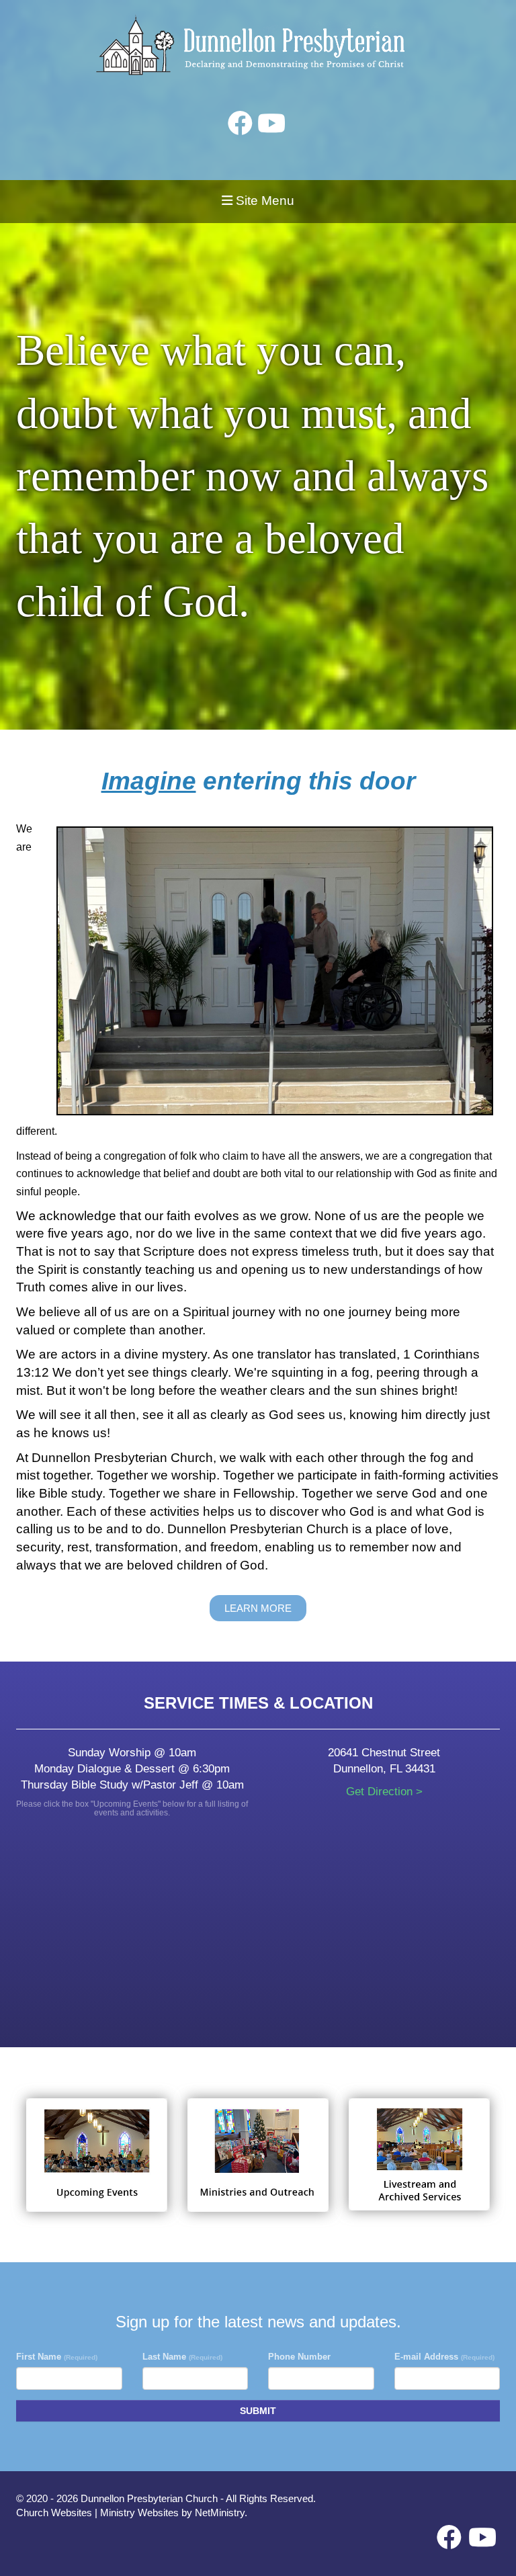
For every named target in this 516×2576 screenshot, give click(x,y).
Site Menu (263, 201)
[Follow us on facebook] (240, 124)
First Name (57, 2357)
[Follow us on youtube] (271, 124)
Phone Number (299, 2357)
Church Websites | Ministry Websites (99, 2513)
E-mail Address (444, 2357)
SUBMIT (258, 2411)
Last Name (182, 2357)
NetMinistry (220, 2513)
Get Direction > (384, 1792)
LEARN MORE (258, 1608)
